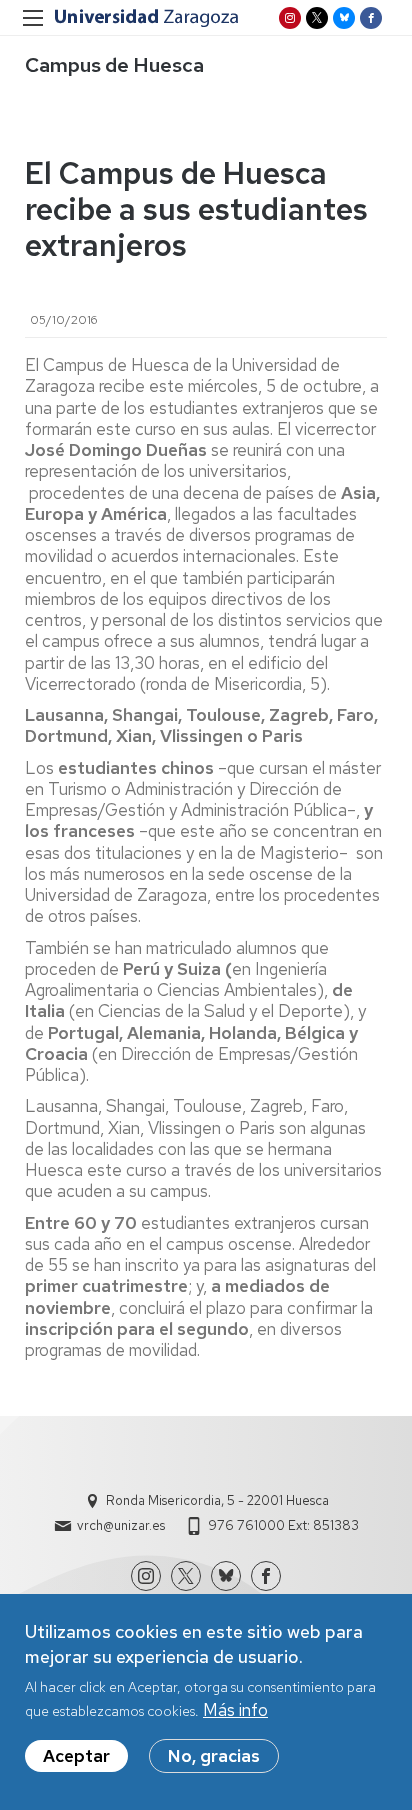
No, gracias (214, 1756)
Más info (235, 1710)
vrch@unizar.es (121, 1525)
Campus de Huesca (114, 65)
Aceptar (76, 1756)
